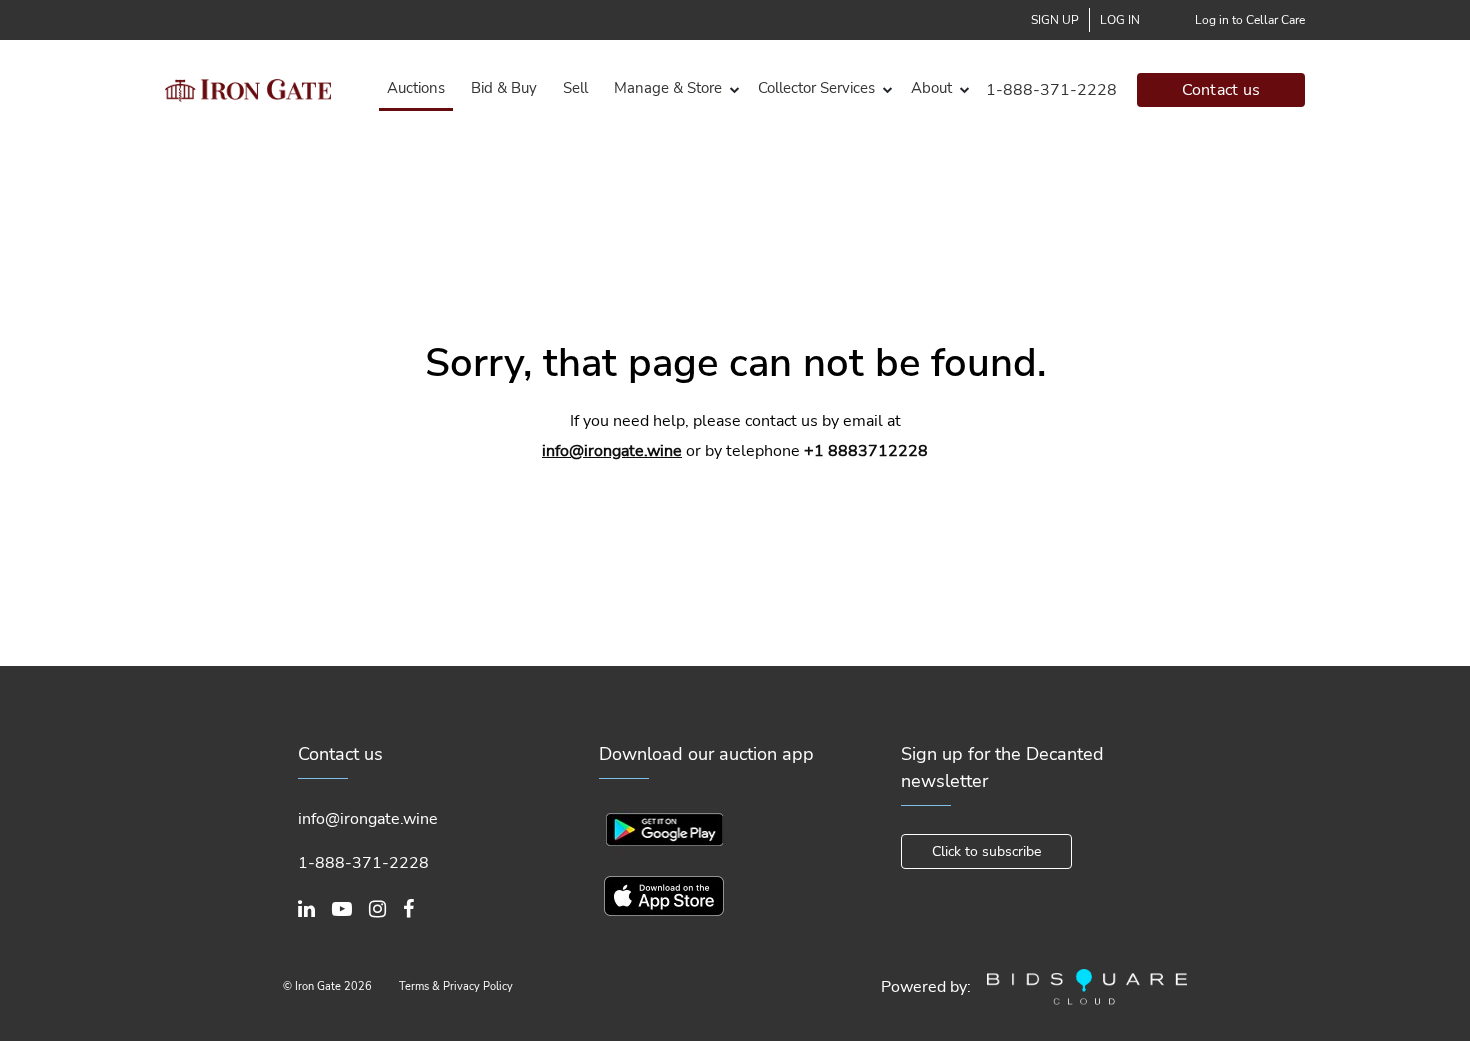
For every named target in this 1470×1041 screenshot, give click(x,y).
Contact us (1221, 90)
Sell (575, 88)
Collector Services (816, 88)
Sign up (1055, 20)
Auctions (416, 88)
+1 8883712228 (866, 451)
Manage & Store (668, 88)
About (931, 88)
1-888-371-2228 (1051, 90)
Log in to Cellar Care (1250, 20)
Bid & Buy (504, 88)
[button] (673, 88)
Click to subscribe (986, 851)
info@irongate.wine (612, 451)
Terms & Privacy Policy (456, 986)
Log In (1120, 20)
